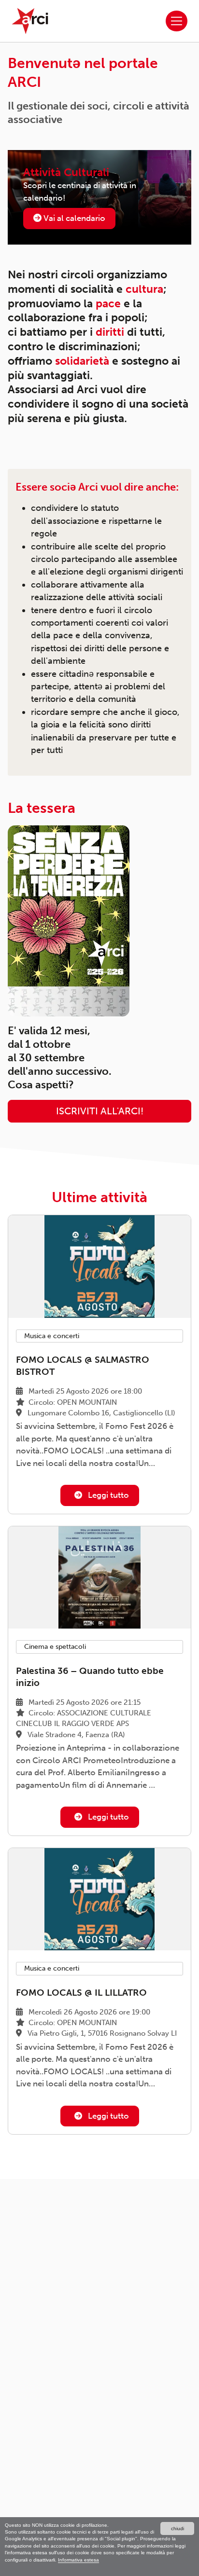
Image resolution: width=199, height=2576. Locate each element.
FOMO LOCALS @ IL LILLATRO (81, 1993)
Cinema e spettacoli (55, 1647)
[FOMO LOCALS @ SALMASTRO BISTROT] (99, 1267)
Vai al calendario (73, 218)
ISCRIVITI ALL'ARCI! (100, 1111)
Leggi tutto (107, 1495)
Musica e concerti (52, 1336)
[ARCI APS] (30, 21)
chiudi (178, 2528)
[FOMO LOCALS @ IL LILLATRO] (99, 1899)
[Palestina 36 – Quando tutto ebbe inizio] (99, 1578)
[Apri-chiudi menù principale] (177, 21)
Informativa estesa (78, 2560)
